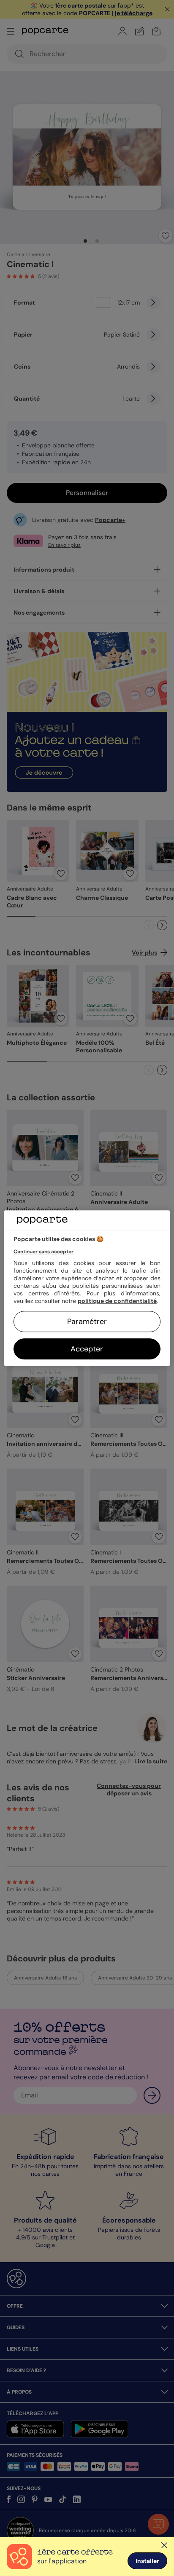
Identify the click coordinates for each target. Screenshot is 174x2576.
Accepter (87, 1349)
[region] (87, 1288)
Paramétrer (87, 1321)
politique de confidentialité (117, 1301)
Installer (147, 2561)
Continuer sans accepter (43, 1252)
